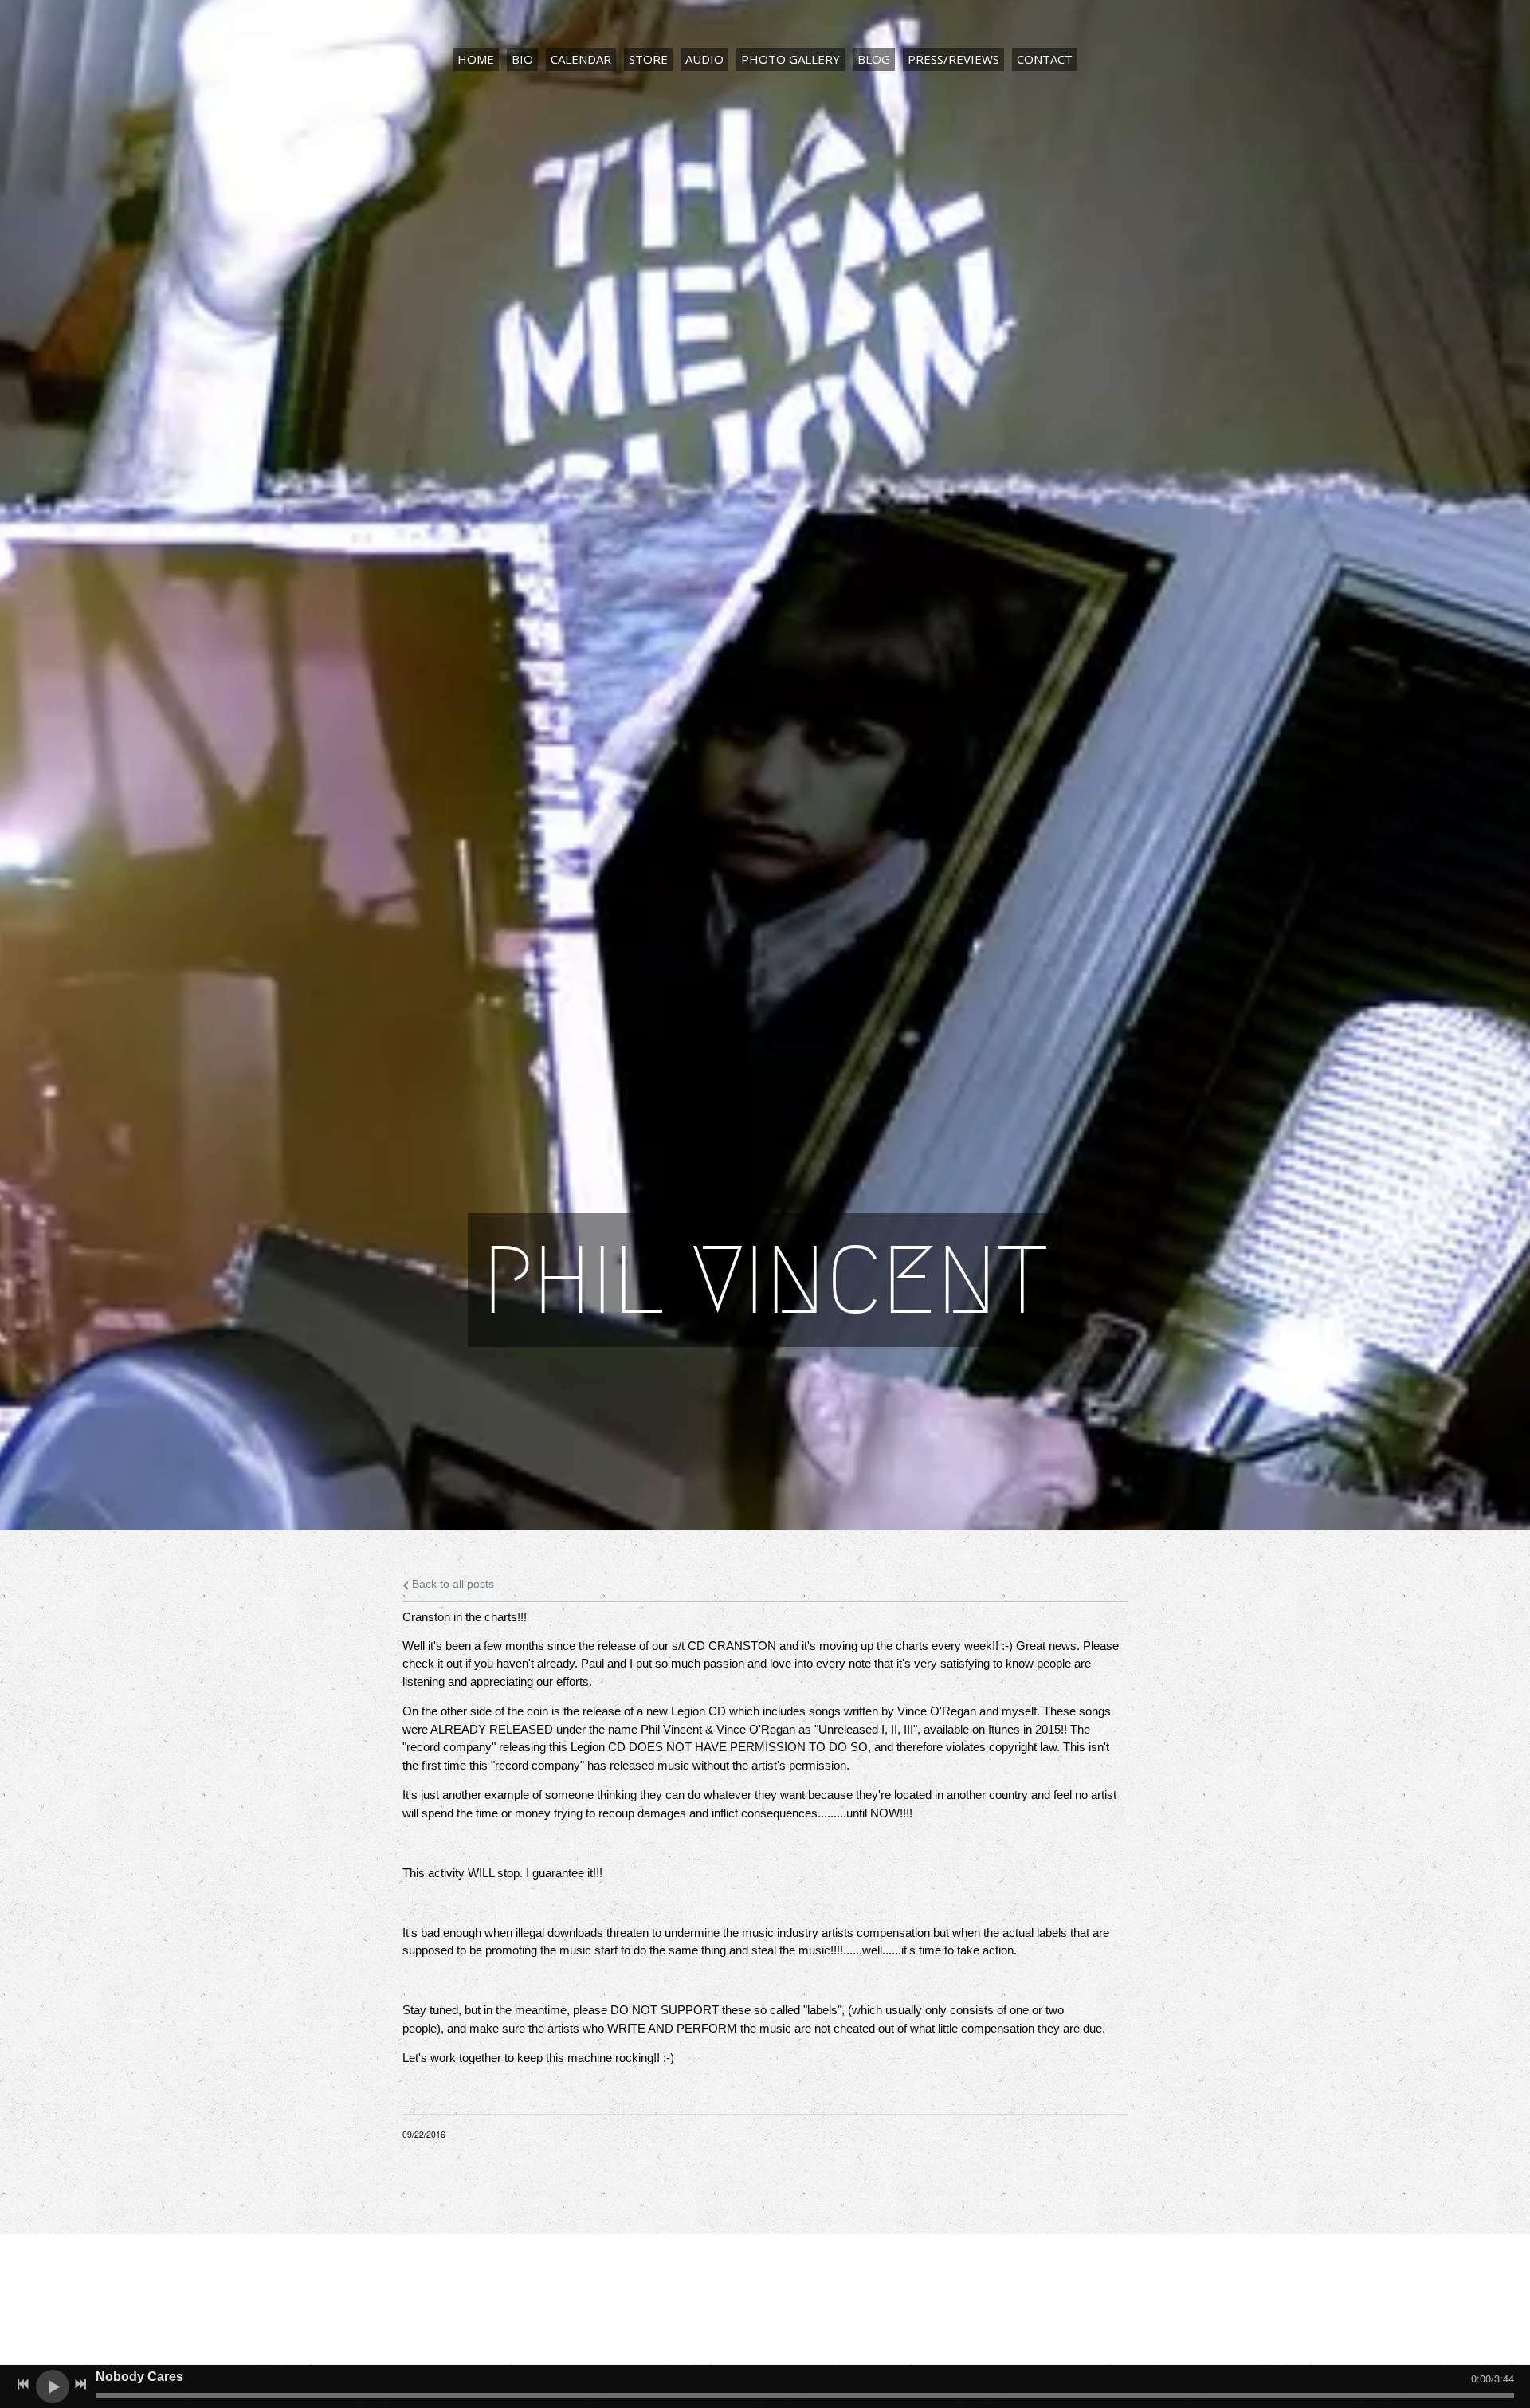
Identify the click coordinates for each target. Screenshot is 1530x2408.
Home (476, 59)
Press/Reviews (953, 59)
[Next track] (80, 2384)
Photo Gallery (790, 59)
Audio (704, 59)
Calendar (581, 59)
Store (648, 59)
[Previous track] (23, 2384)
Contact (1045, 59)
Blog (874, 59)
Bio (522, 59)
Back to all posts (451, 1584)
